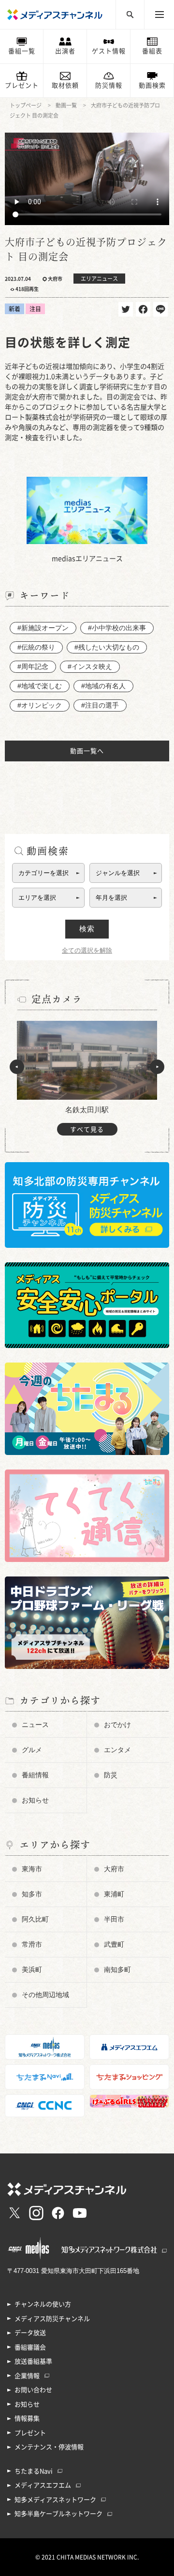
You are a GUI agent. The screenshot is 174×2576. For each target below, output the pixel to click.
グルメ (32, 1750)
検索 (87, 929)
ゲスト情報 (109, 51)
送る (160, 309)
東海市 (32, 1869)
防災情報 (109, 85)
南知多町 (117, 1970)
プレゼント (22, 85)
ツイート (126, 309)
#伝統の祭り (36, 647)
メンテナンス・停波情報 (49, 2447)
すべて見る (87, 1129)
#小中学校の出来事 (117, 628)
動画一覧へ (87, 751)
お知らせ (35, 1800)
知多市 (32, 1894)
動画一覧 (66, 105)
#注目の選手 (100, 705)
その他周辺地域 (45, 1995)
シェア (143, 309)
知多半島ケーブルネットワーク (58, 2514)
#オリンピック (40, 705)
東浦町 (114, 1894)
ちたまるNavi (34, 2471)
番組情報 (35, 1775)
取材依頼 (65, 85)
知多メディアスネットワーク (55, 2500)
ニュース (35, 1725)
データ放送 (30, 2333)
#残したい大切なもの (107, 647)
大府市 (114, 1869)
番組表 (152, 51)
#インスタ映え (90, 667)
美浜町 (32, 1970)
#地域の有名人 (103, 686)
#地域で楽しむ (40, 686)
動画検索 (152, 85)
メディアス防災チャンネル (52, 2319)
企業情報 (27, 2376)
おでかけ (117, 1725)
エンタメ (117, 1750)
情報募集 (27, 2418)
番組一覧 (22, 51)
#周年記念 (33, 667)
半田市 (114, 1919)
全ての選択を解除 (87, 950)
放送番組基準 (33, 2361)
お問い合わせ (33, 2390)
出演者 (65, 51)
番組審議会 (30, 2347)
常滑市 (32, 1944)
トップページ (26, 105)
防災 (111, 1775)
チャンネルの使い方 (43, 2304)
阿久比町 (35, 1919)
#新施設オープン (43, 628)
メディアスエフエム (43, 2485)
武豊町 (114, 1944)
